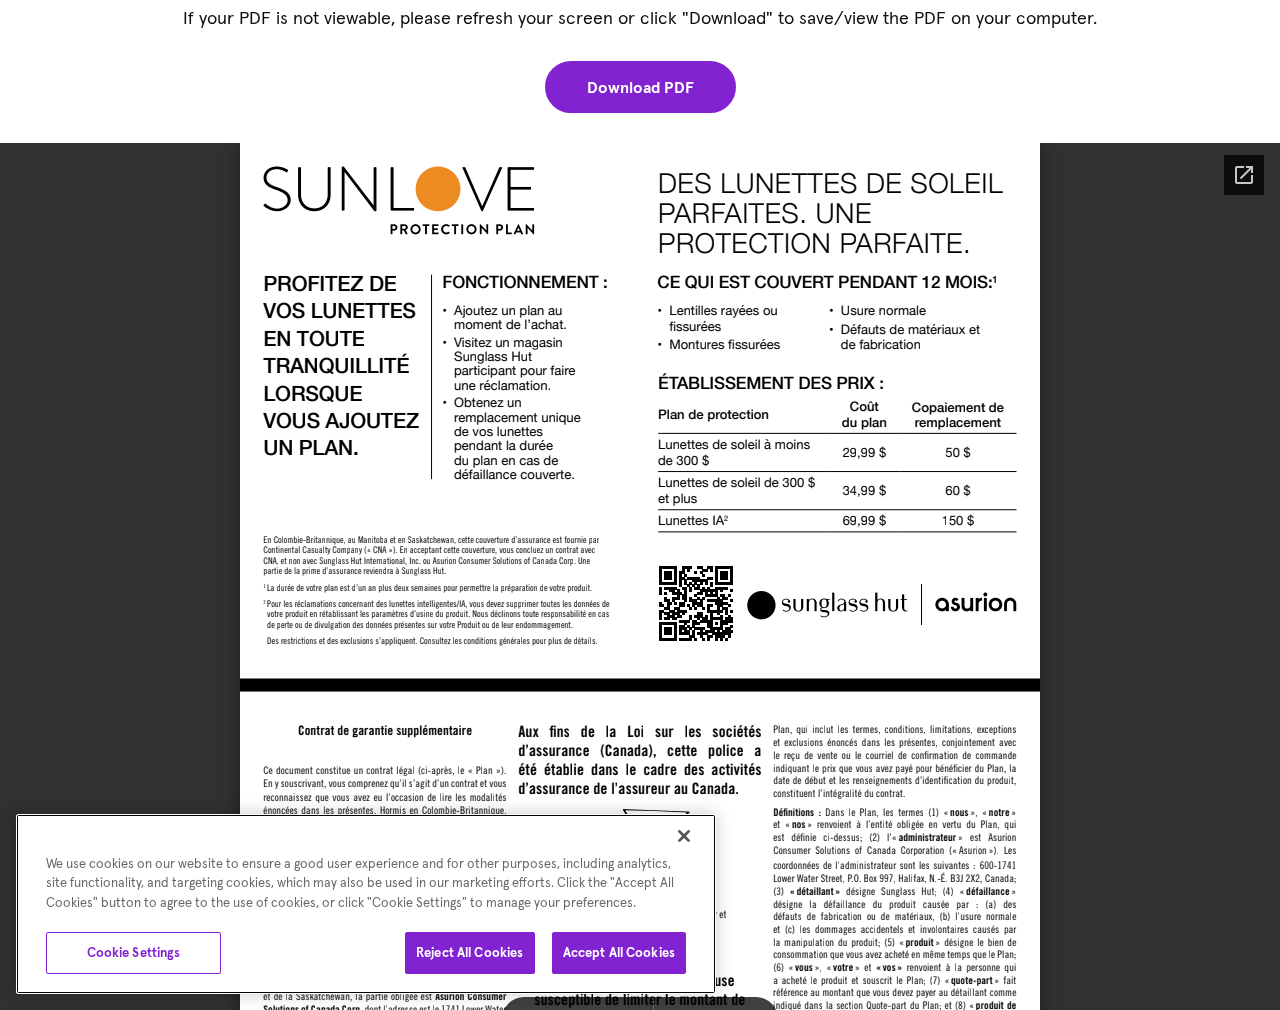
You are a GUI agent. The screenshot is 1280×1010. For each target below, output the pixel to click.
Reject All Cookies (469, 952)
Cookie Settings (134, 952)
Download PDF (640, 87)
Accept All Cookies (619, 952)
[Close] (684, 836)
